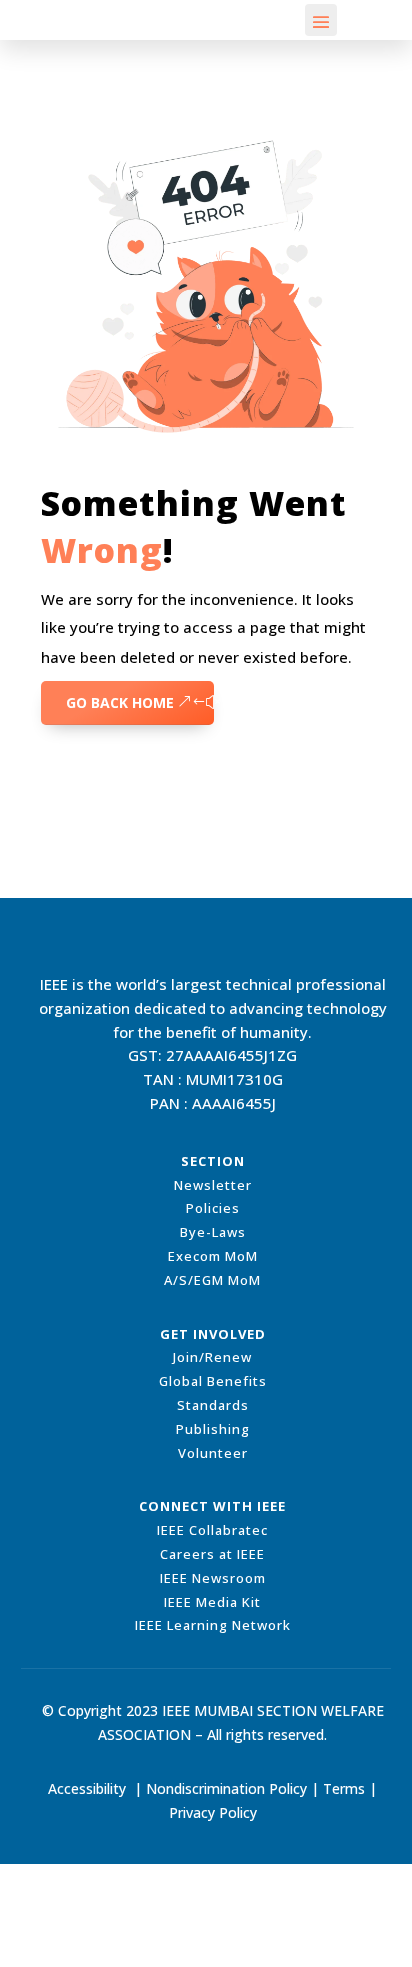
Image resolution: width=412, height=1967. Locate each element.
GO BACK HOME (120, 702)
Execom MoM (213, 1256)
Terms (344, 1788)
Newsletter (213, 1185)
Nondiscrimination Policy (226, 1788)
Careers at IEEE (212, 1554)
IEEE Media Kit (212, 1602)
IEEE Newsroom (213, 1578)
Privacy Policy (213, 1812)
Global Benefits (213, 1381)
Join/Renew (212, 1357)
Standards (213, 1405)
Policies (213, 1208)
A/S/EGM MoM (212, 1280)
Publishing (213, 1429)
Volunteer (213, 1453)
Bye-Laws (213, 1232)
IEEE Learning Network (213, 1625)
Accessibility (87, 1788)
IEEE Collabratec (212, 1530)
